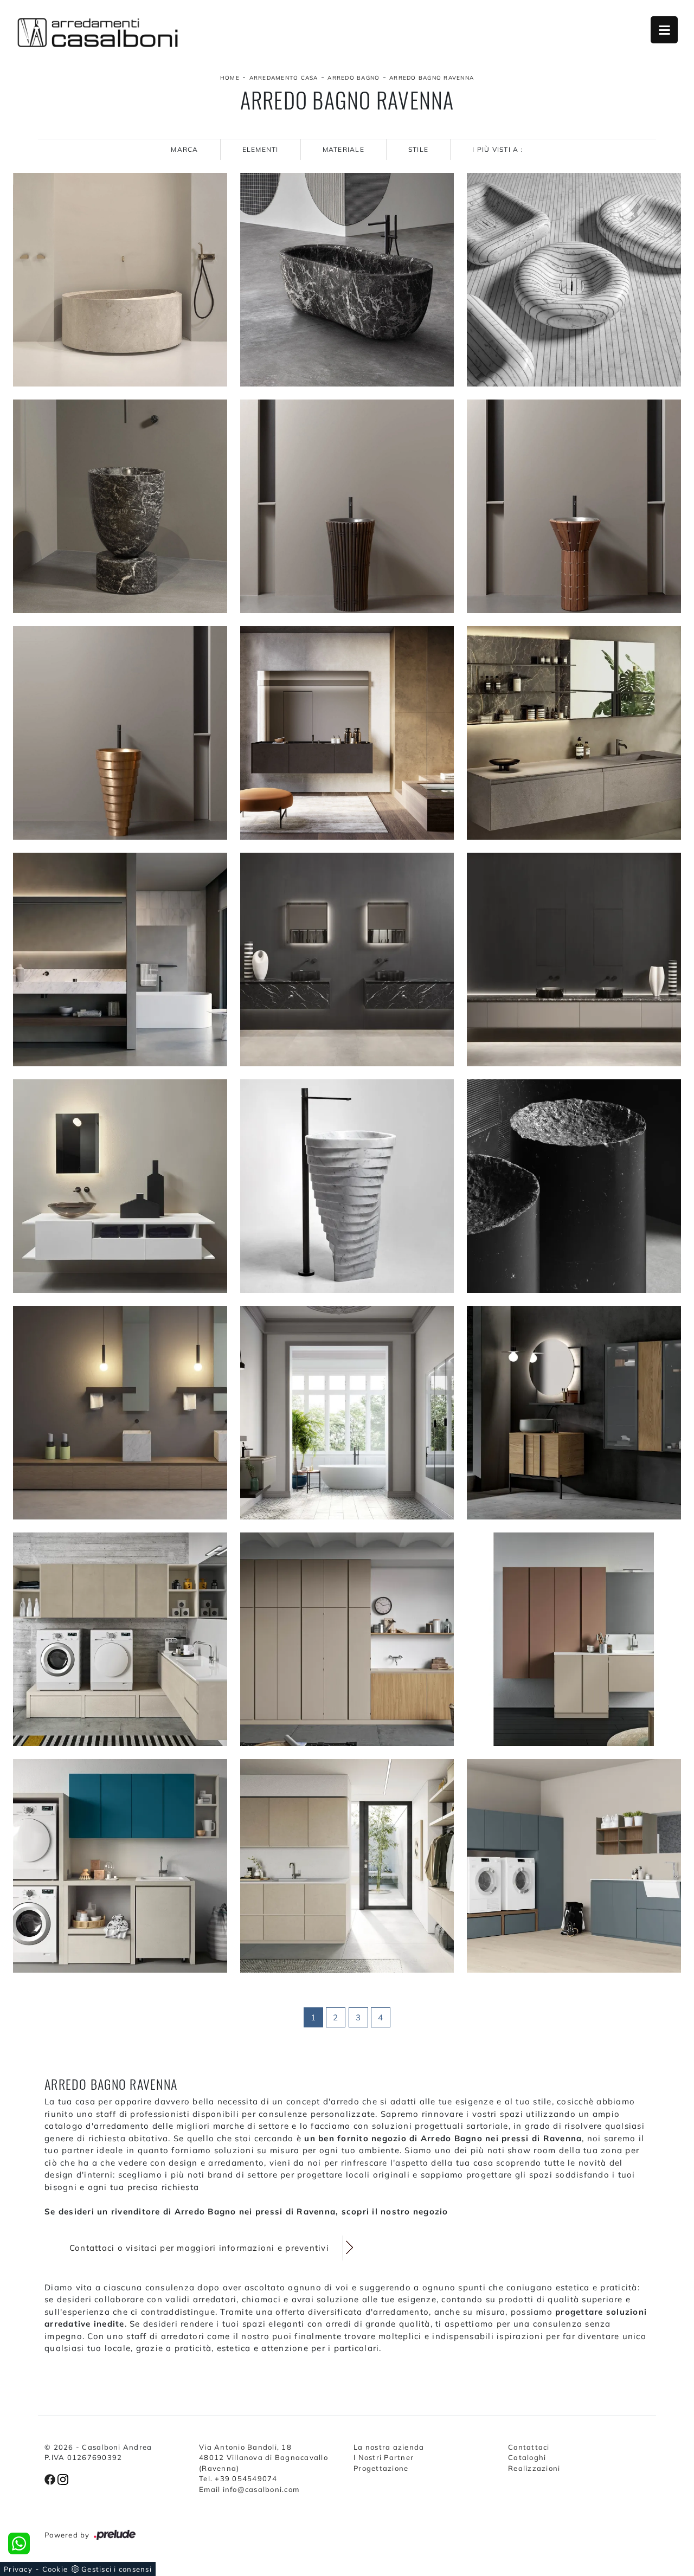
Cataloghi (527, 2457)
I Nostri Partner (384, 2457)
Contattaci (529, 2447)
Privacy (18, 2569)
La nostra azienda (389, 2447)
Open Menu (664, 30)
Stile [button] (418, 149)
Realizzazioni (534, 2468)
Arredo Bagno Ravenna (432, 78)
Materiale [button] (343, 149)
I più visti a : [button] (498, 149)
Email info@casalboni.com (249, 2489)
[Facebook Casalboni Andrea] (51, 2478)
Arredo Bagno (354, 78)
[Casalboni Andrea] (98, 33)
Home (230, 78)
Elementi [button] (261, 149)
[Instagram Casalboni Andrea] (63, 2478)
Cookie (55, 2569)
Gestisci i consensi (117, 2569)
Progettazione (381, 2468)
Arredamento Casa (284, 78)
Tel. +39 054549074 (238, 2478)
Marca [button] (184, 149)
